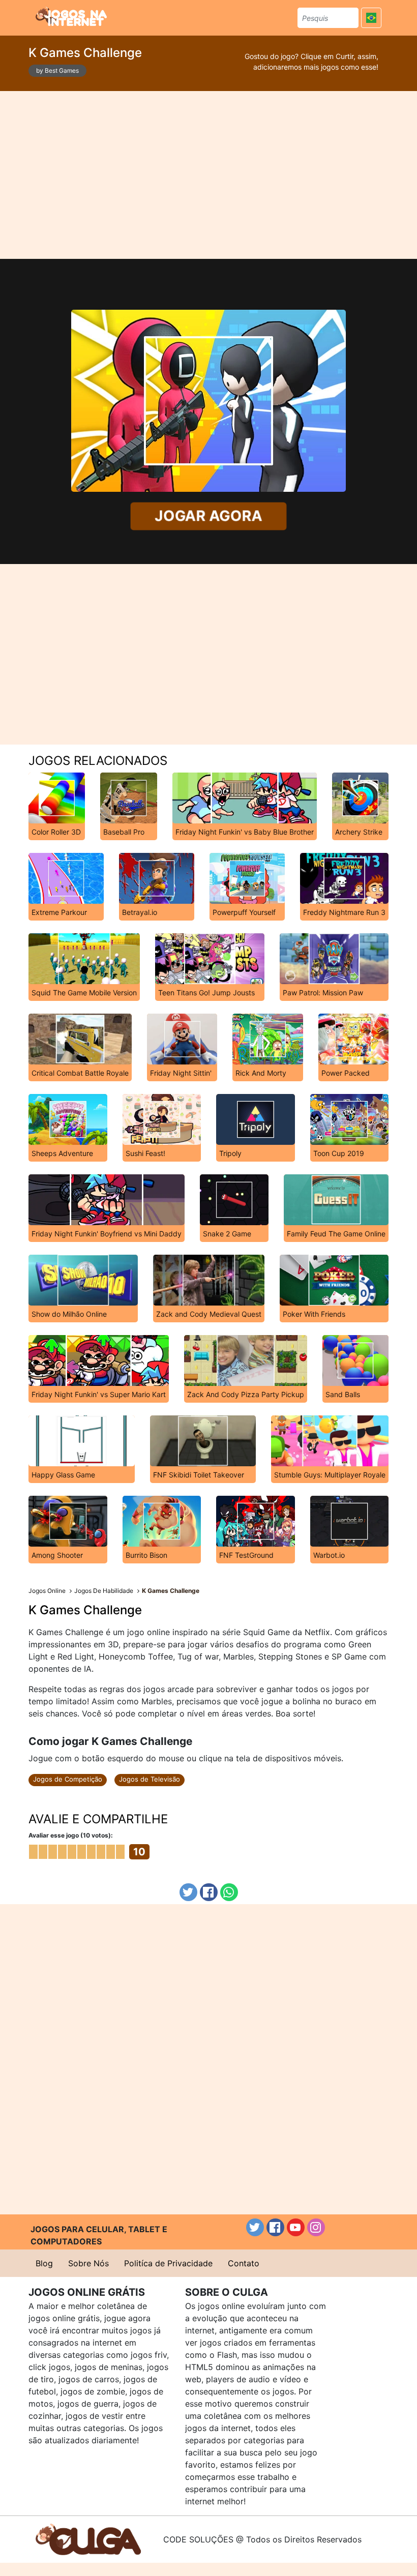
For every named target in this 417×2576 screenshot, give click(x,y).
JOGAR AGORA (208, 516)
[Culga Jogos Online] (88, 2538)
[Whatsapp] (229, 1892)
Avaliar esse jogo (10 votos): (71, 1835)
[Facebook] (209, 1892)
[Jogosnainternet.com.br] (71, 16)
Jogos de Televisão (150, 1779)
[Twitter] (188, 1892)
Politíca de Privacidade (168, 2263)
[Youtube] (296, 2227)
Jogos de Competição (68, 1779)
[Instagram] (316, 2227)
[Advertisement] (208, 175)
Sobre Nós (88, 2263)
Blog (44, 2263)
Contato (244, 2263)
